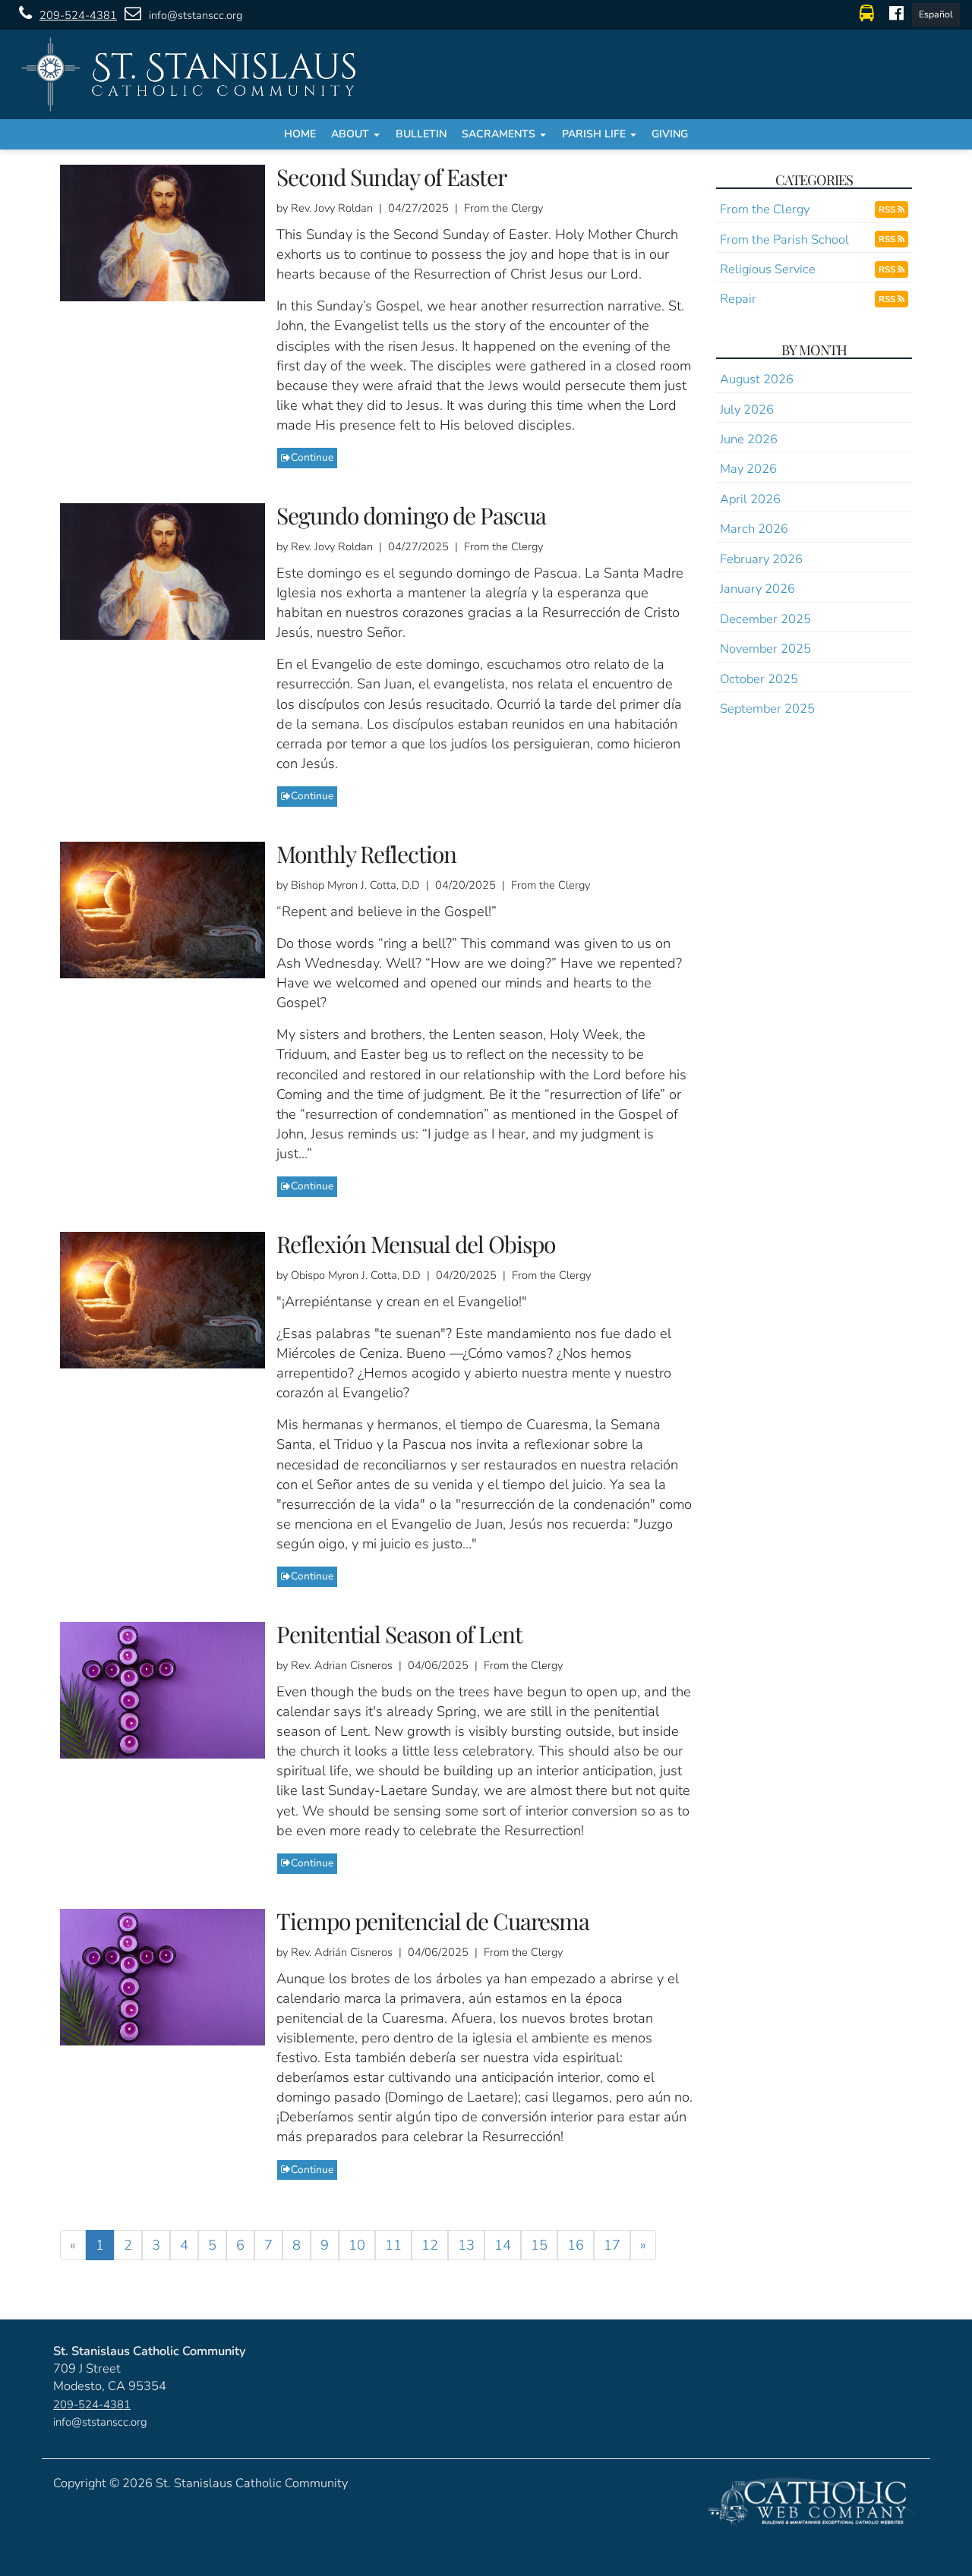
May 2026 (748, 469)
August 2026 (757, 379)
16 (576, 2245)
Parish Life (595, 134)
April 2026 (750, 499)
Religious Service (768, 269)
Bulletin (421, 134)
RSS (888, 209)
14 (503, 2245)
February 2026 (761, 559)
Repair (738, 299)
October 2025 (759, 679)
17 (612, 2245)
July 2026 (747, 409)
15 (539, 2245)
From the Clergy (765, 209)
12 (430, 2245)
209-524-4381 (78, 15)
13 (466, 2245)
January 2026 (757, 589)
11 (393, 2245)
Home (300, 134)
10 (357, 2245)
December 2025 (765, 619)
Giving (670, 134)
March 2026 (754, 529)
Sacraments (500, 134)
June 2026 (749, 439)
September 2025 (767, 709)
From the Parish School (784, 239)
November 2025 (765, 649)
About (352, 134)
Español (936, 14)
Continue (312, 457)
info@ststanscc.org (196, 15)
